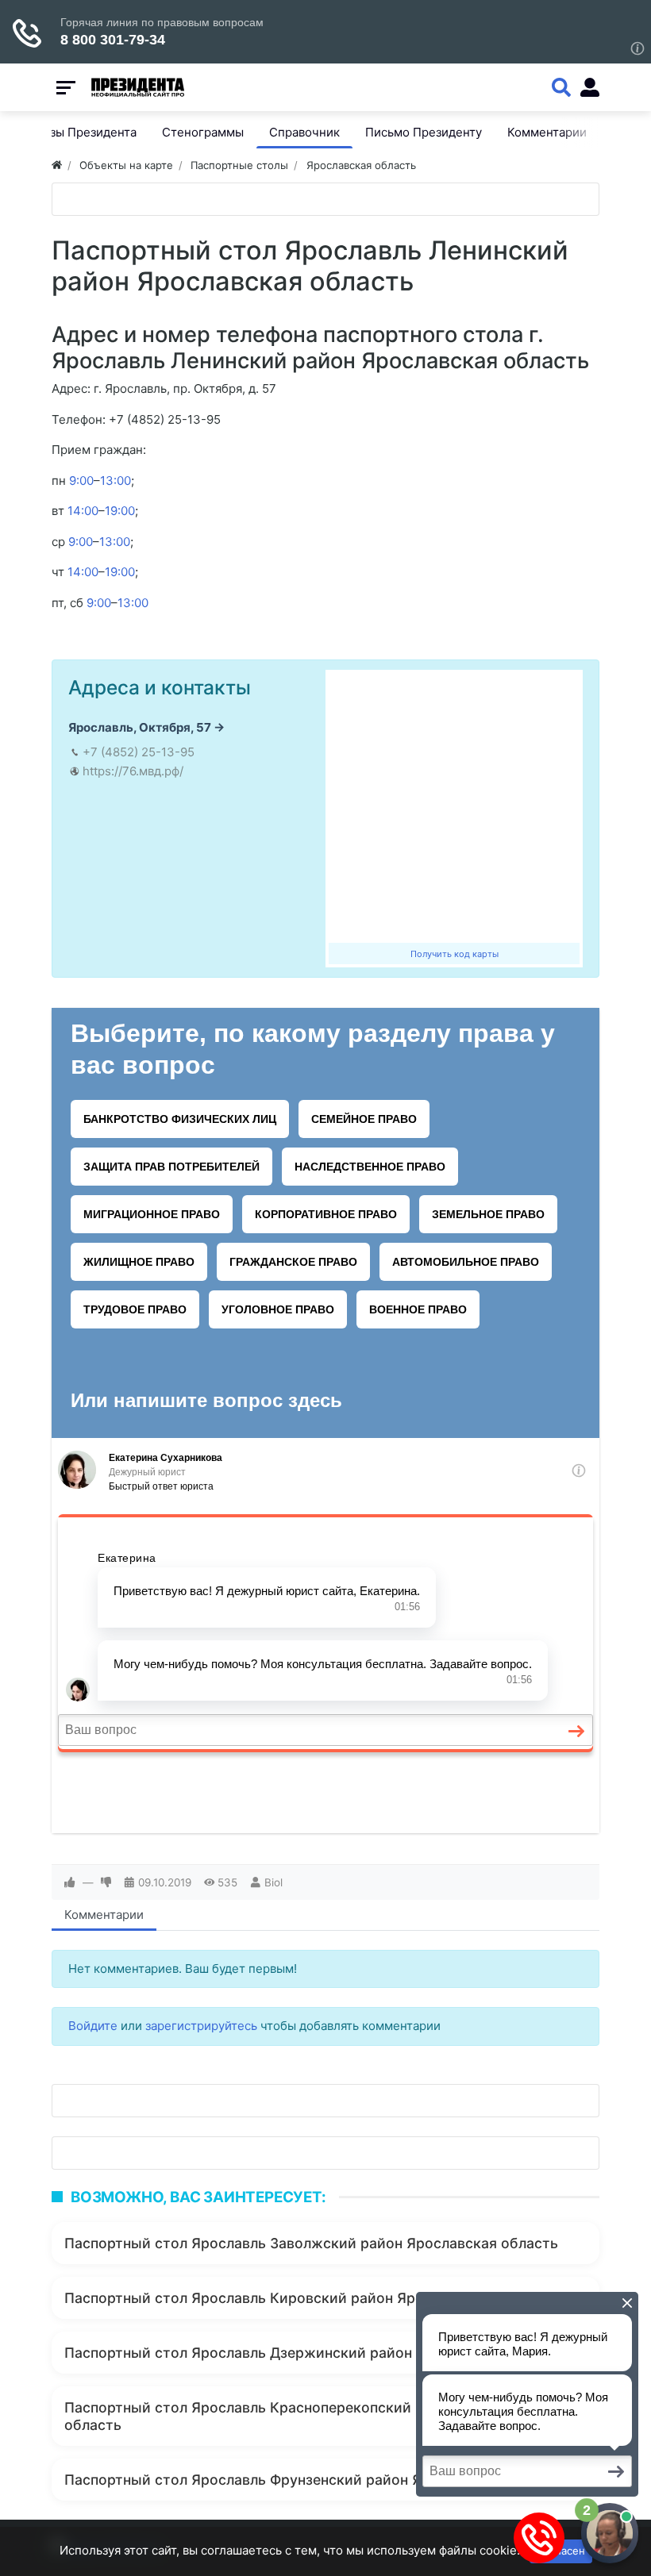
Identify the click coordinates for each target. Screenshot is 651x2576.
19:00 (120, 511)
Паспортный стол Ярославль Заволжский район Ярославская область (311, 2243)
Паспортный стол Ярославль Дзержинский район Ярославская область (316, 2353)
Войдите (93, 2026)
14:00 (83, 511)
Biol (273, 1882)
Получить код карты (455, 954)
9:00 (81, 481)
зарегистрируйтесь (201, 2026)
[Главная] (57, 165)
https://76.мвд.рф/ (133, 771)
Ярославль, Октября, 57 (140, 727)
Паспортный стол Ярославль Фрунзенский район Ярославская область (314, 2480)
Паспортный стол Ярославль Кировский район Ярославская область (306, 2298)
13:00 (116, 481)
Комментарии (104, 1915)
